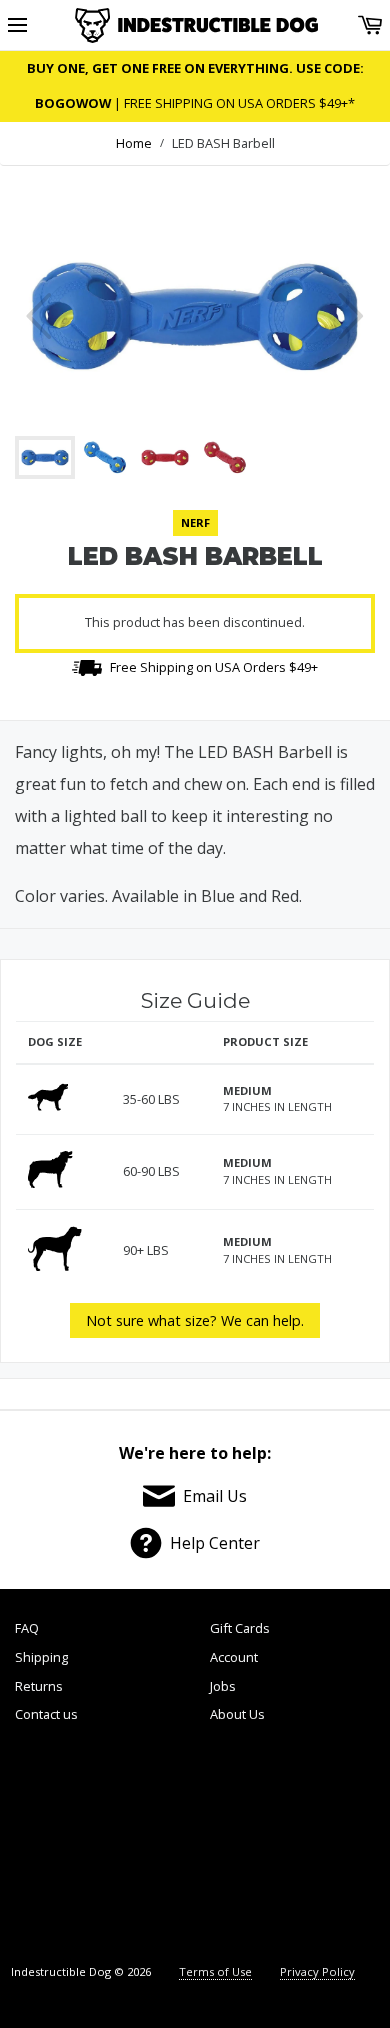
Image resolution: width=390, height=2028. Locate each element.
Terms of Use (215, 1971)
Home (134, 143)
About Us (237, 1714)
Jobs (223, 1686)
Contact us (46, 1714)
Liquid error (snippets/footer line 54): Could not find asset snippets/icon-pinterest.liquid (238, 1846)
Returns (39, 1686)
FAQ (27, 1628)
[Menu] (17, 25)
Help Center (215, 1543)
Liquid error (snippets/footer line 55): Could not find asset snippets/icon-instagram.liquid (329, 1846)
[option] (195, 316)
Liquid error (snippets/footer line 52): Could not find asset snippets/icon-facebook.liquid (60, 1846)
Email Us (215, 1496)
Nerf (195, 522)
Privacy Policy (317, 1971)
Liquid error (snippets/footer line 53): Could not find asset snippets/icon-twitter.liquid (149, 1846)
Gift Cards (240, 1628)
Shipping (41, 1657)
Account (234, 1657)
